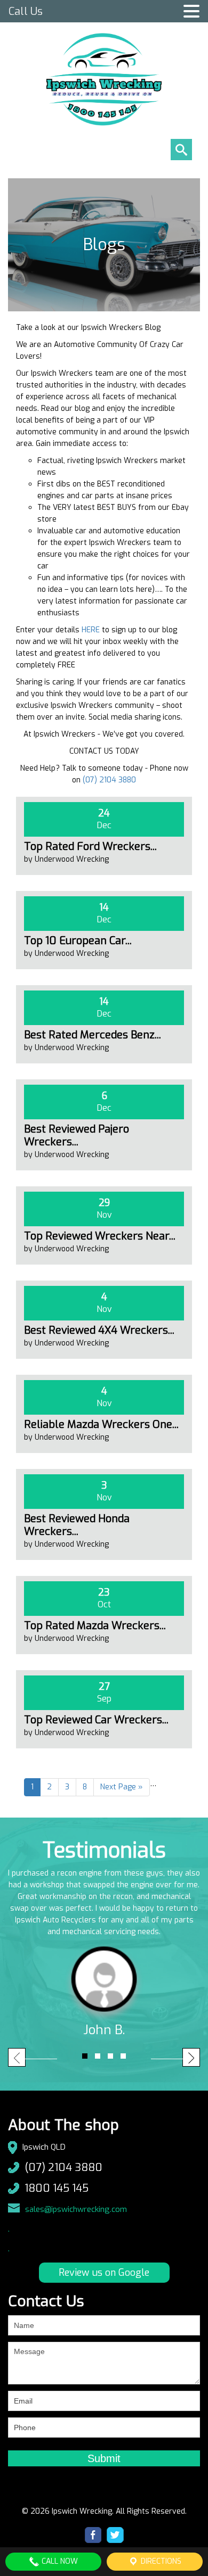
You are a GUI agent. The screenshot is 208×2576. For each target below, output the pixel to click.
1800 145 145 (57, 2188)
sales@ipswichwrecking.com (76, 2209)
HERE (91, 630)
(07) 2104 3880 (109, 780)
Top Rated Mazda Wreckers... (95, 1626)
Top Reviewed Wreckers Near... (100, 1236)
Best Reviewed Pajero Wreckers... (77, 1136)
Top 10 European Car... (78, 941)
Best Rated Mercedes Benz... (93, 1035)
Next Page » (122, 1787)
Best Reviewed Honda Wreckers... (77, 1525)
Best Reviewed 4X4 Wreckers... (99, 1330)
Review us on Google (104, 2273)
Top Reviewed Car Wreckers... (96, 1720)
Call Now (59, 2561)
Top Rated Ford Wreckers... (90, 847)
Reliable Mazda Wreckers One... (101, 1425)
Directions (160, 2561)
